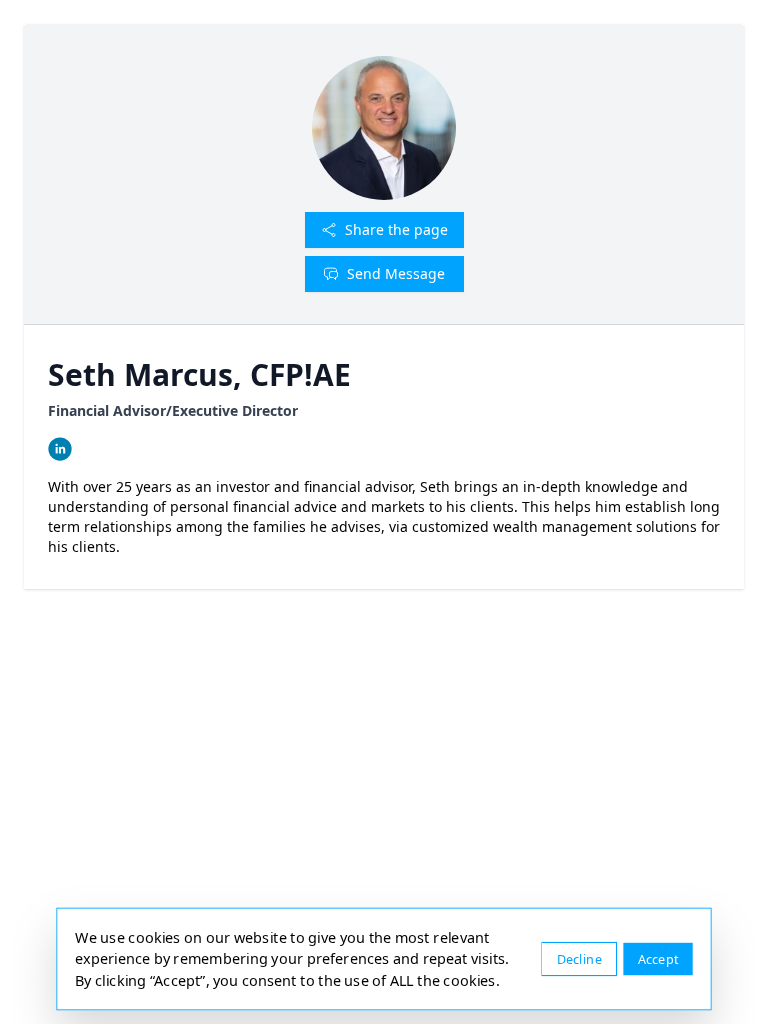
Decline (579, 958)
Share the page (396, 229)
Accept (658, 958)
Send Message (396, 273)
